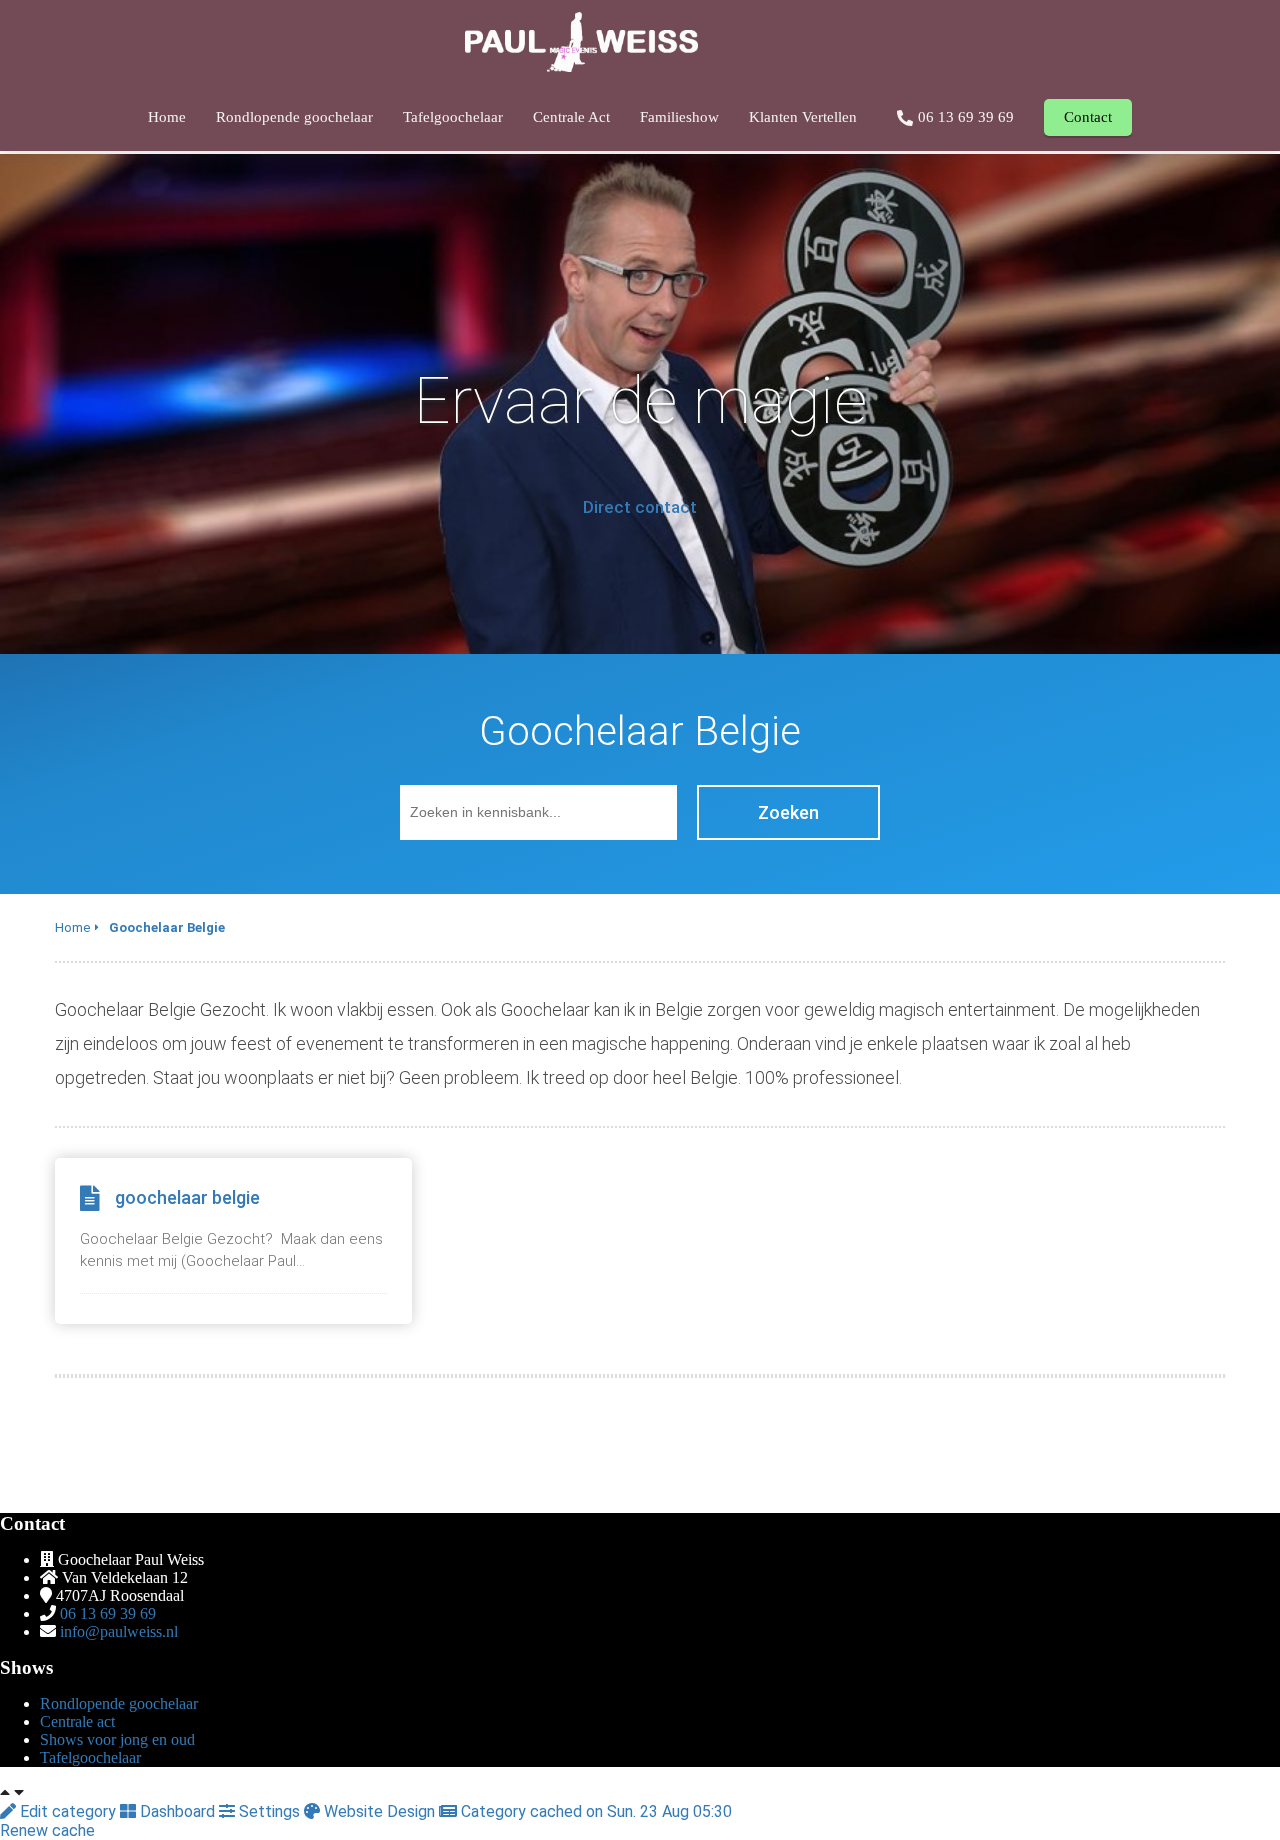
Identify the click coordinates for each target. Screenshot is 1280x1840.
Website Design (379, 1811)
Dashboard (177, 1811)
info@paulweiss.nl (119, 1631)
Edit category (68, 1811)
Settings (269, 1811)
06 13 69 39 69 (108, 1613)
